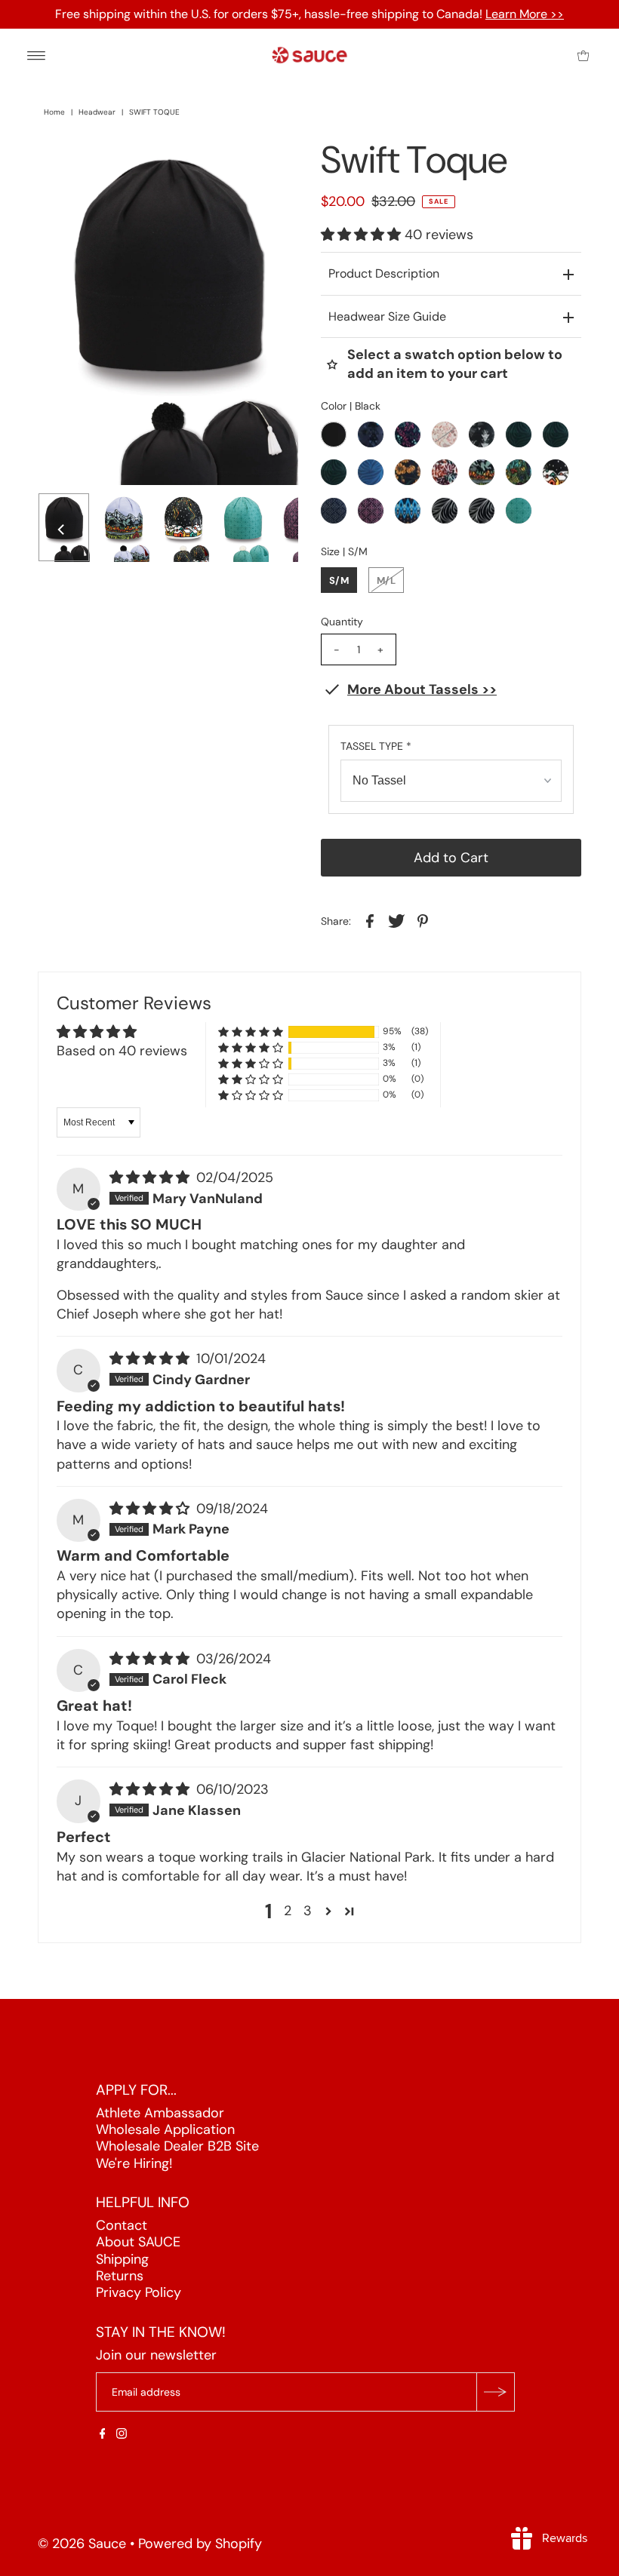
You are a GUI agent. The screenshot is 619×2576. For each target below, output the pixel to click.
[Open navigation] (37, 55)
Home (54, 112)
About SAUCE (138, 2242)
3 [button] (308, 1911)
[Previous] (62, 162)
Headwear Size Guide (387, 316)
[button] (363, 235)
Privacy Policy (139, 2292)
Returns (120, 2276)
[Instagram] (122, 2434)
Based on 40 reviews (122, 1051)
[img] (151, 1177)
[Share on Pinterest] (423, 920)
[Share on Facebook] (370, 920)
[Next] (99, 162)
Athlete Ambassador (160, 2113)
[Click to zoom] (274, 162)
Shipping (122, 2259)
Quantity (342, 622)
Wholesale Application (165, 2129)
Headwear (97, 112)
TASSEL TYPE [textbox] (376, 746)
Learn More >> (525, 14)
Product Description (384, 273)
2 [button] (288, 1911)
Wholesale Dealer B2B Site (177, 2146)
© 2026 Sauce (82, 2544)
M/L (386, 580)
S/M (339, 580)
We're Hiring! (134, 2163)
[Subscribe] (495, 2392)
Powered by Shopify (200, 2544)
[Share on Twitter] (396, 920)
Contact (122, 2225)
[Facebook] (103, 2434)
